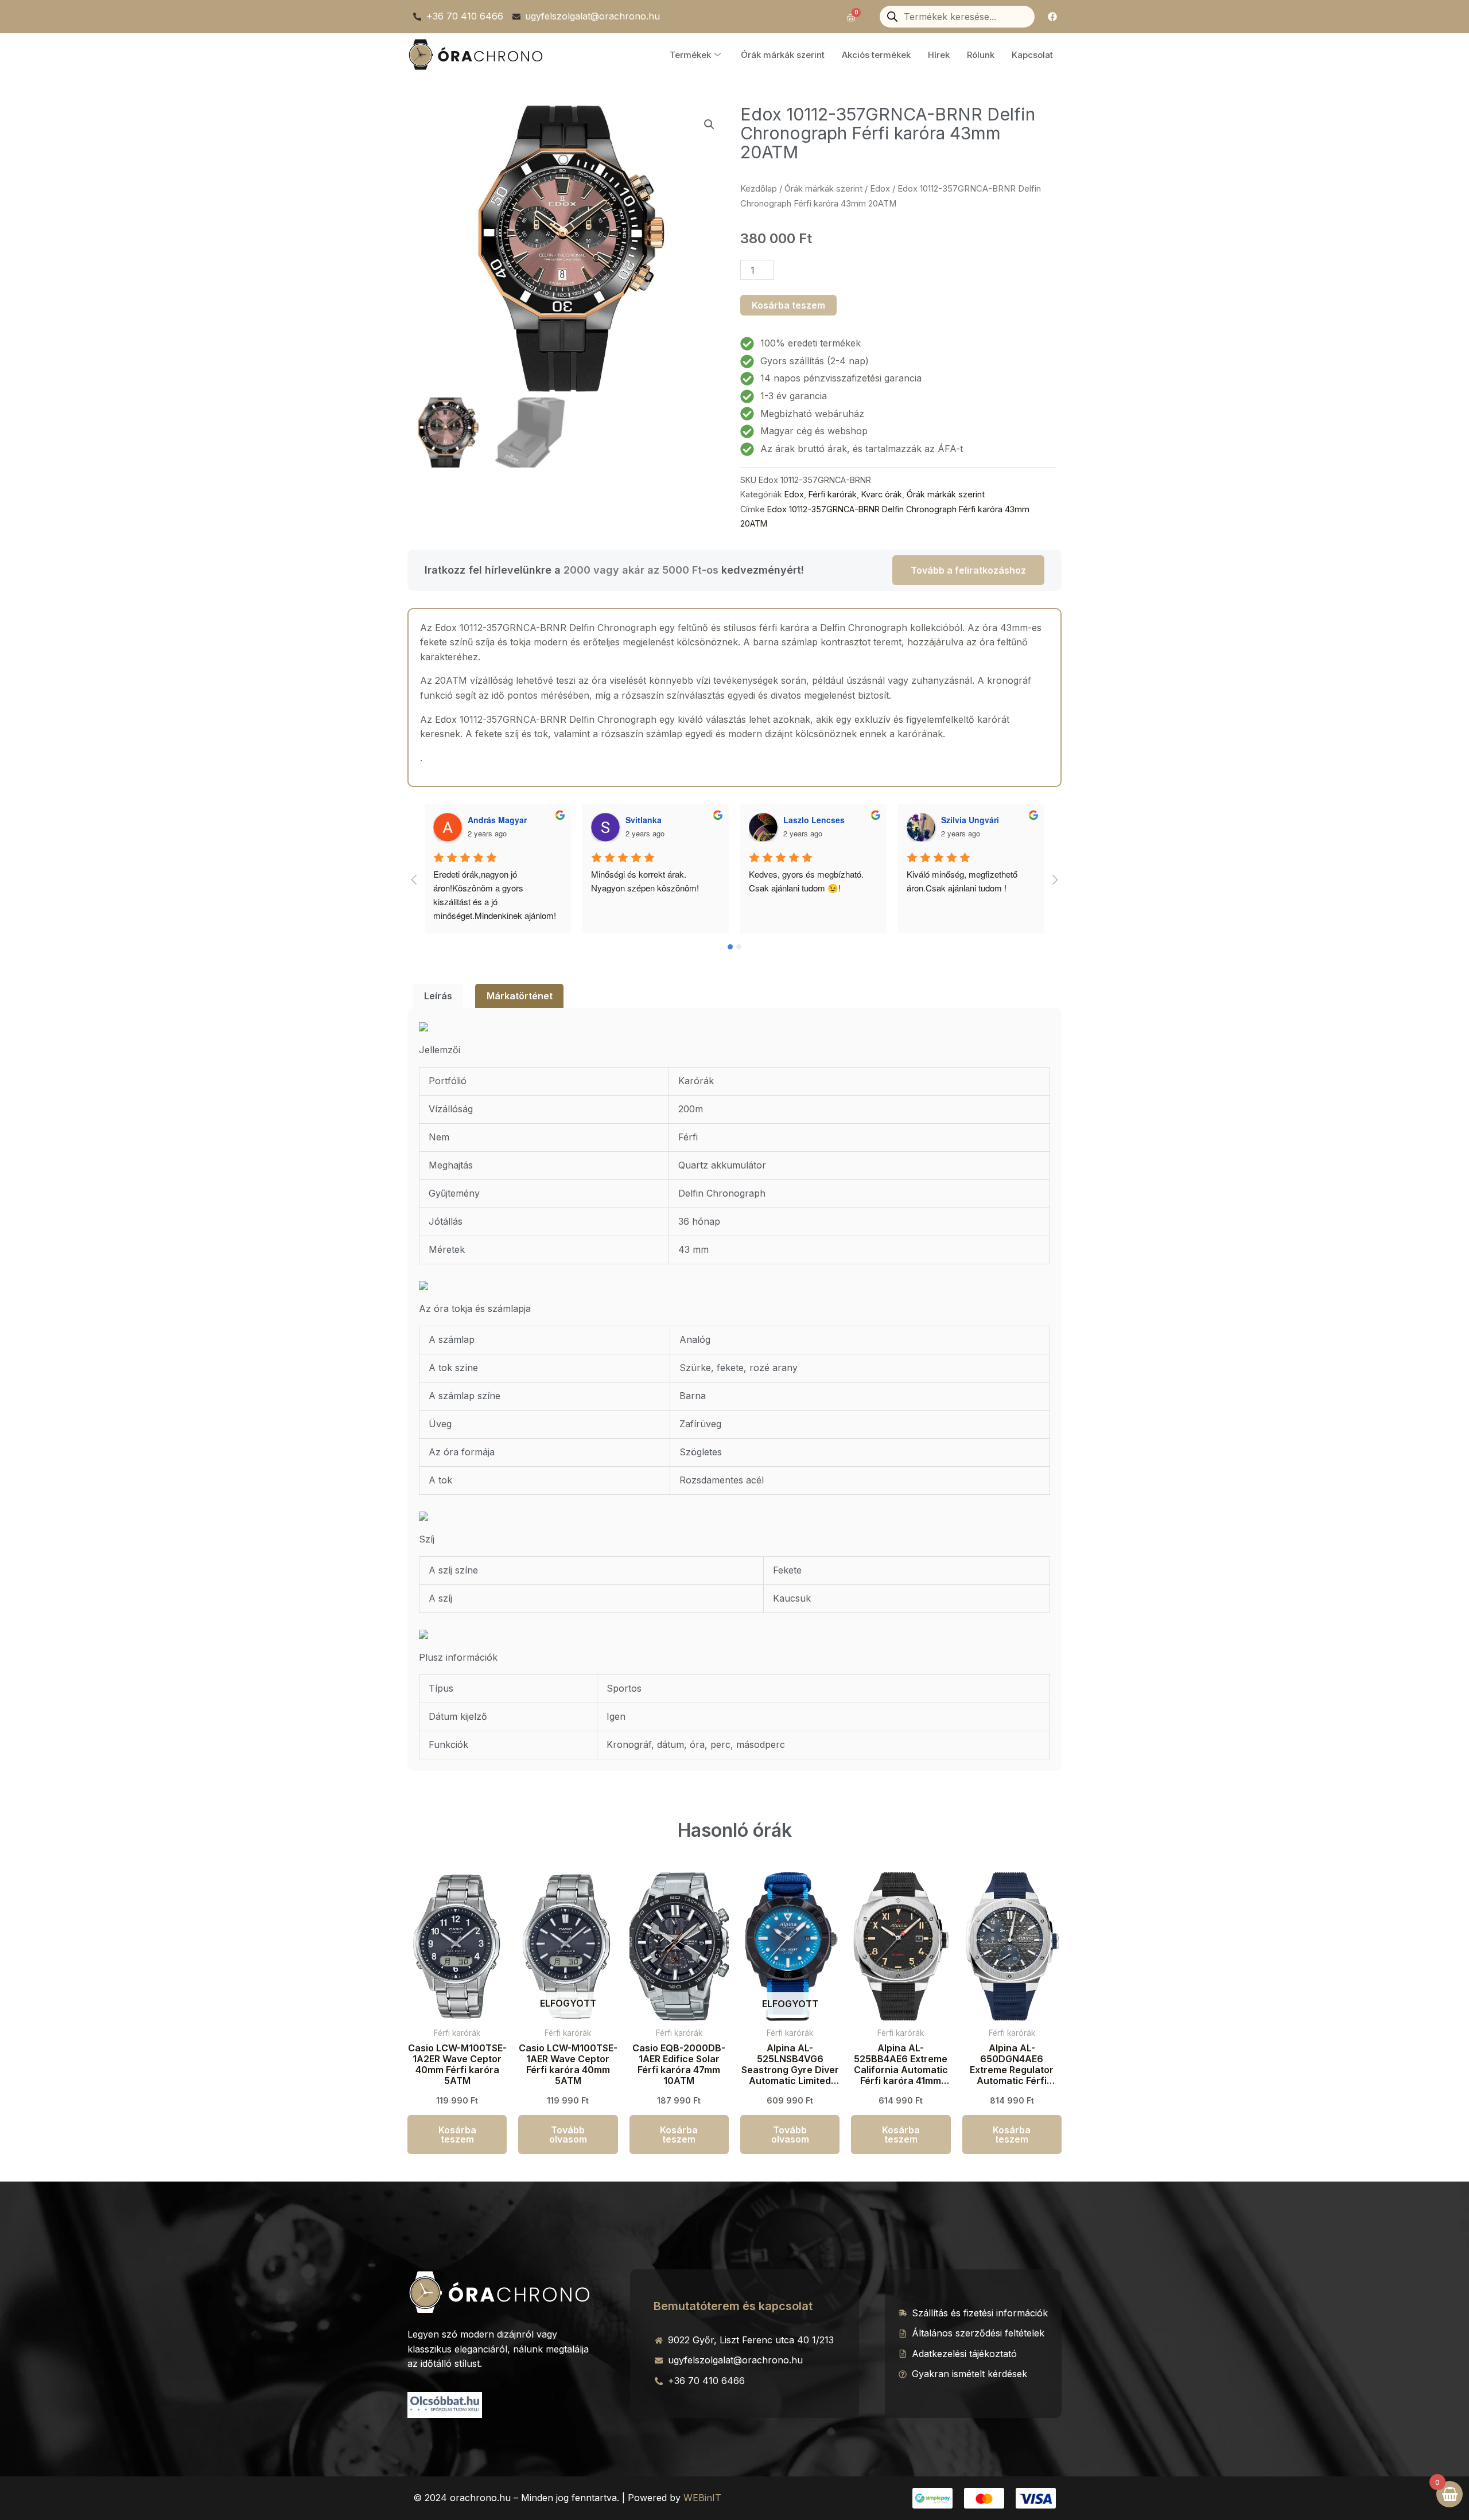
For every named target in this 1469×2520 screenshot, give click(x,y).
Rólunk (981, 55)
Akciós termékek (876, 55)
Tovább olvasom (568, 2135)
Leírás (438, 996)
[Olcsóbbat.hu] (445, 2404)
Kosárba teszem (788, 305)
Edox (880, 189)
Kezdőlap (759, 189)
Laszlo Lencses (656, 820)
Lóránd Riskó (967, 820)
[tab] (438, 996)
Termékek (690, 55)
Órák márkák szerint (783, 55)
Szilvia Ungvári (812, 820)
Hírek (939, 55)
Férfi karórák (833, 494)
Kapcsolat (1032, 55)
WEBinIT (702, 2498)
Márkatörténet (520, 996)
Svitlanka (486, 820)
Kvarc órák (882, 494)
